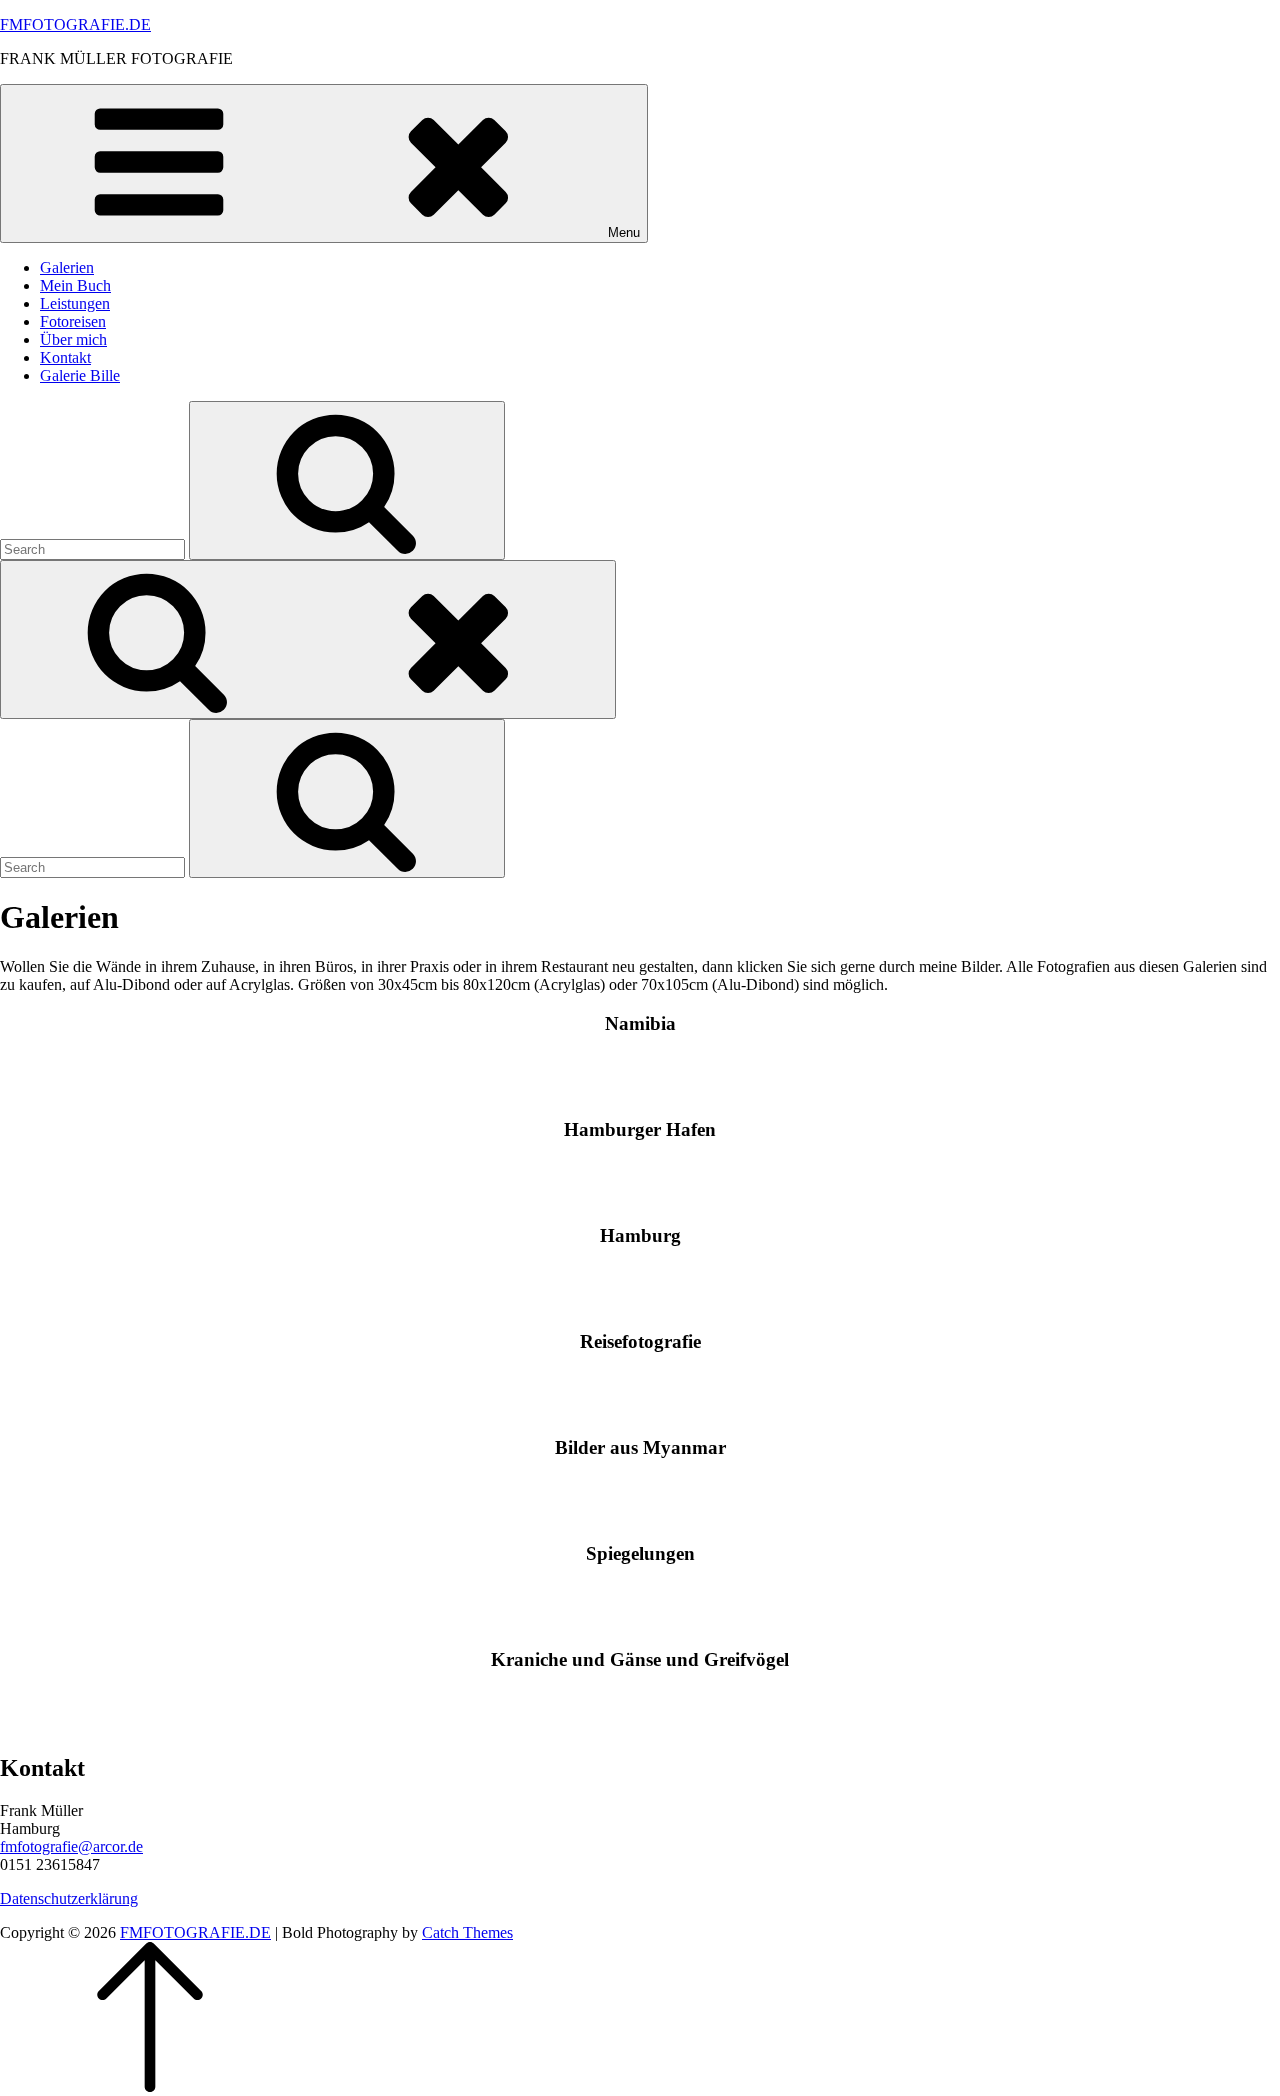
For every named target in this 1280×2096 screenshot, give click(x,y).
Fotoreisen (73, 321)
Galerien (67, 267)
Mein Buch (75, 285)
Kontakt (65, 357)
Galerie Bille (80, 375)
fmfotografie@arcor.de (71, 1846)
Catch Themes (467, 1932)
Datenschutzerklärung (69, 1898)
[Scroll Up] (150, 2086)
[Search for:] (94, 548)
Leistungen (75, 303)
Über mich (73, 339)
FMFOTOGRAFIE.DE (75, 24)
